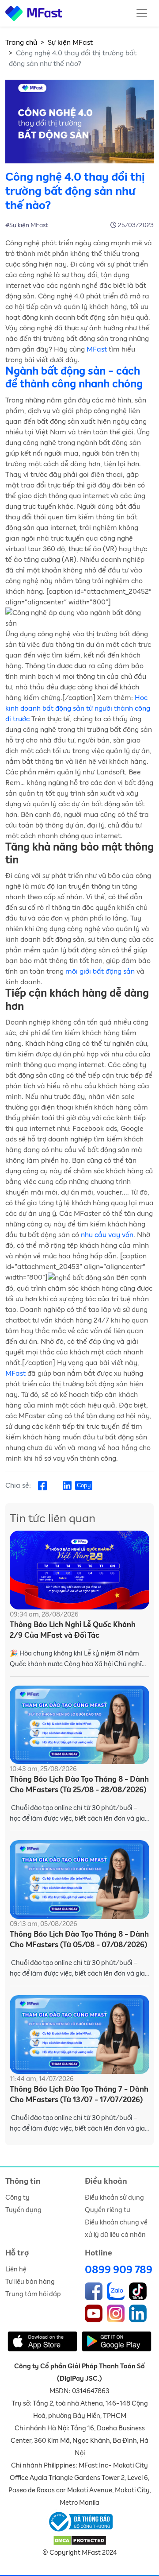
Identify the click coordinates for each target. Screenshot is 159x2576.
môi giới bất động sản (100, 971)
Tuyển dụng (23, 2210)
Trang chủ (21, 43)
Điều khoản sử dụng (114, 2198)
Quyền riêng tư (108, 2210)
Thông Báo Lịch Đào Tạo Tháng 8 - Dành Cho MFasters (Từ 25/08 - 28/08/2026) (79, 1785)
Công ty (17, 2198)
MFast (97, 349)
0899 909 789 (119, 2270)
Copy (84, 1486)
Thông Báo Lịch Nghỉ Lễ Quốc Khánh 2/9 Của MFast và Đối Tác (73, 1630)
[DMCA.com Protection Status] (80, 2540)
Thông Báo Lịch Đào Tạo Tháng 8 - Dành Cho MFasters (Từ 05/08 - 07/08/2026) (79, 1940)
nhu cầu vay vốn (107, 1235)
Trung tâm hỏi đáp (33, 2294)
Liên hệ (16, 2269)
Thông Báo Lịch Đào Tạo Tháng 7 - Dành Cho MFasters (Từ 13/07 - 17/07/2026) (79, 2095)
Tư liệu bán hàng (30, 2282)
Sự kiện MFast (70, 43)
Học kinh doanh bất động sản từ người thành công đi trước (78, 708)
